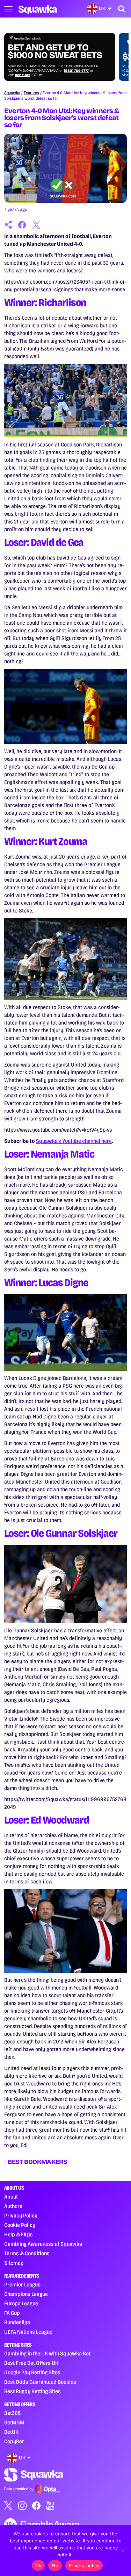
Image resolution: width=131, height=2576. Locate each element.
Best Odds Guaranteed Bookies (40, 2382)
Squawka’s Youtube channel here (74, 1141)
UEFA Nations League (28, 2332)
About (11, 2197)
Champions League (26, 2294)
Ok (38, 2565)
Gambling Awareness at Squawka (43, 2244)
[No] (122, 2550)
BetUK (11, 2432)
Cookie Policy (20, 2225)
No (55, 2565)
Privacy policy (84, 2565)
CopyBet (14, 2441)
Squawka (12, 93)
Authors (13, 2206)
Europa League (21, 2303)
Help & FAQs (19, 2234)
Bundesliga (17, 2322)
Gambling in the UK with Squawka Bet (47, 2353)
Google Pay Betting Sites (32, 2372)
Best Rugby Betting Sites (32, 2391)
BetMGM (14, 2422)
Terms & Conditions (27, 2253)
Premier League (22, 2285)
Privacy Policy (21, 2216)
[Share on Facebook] (22, 225)
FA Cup (12, 2313)
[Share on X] (36, 225)
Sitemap (14, 2263)
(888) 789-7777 (76, 71)
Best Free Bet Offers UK (31, 2363)
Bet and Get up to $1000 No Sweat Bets (55, 51)
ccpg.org (23, 75)
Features (31, 93)
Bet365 (12, 2413)
